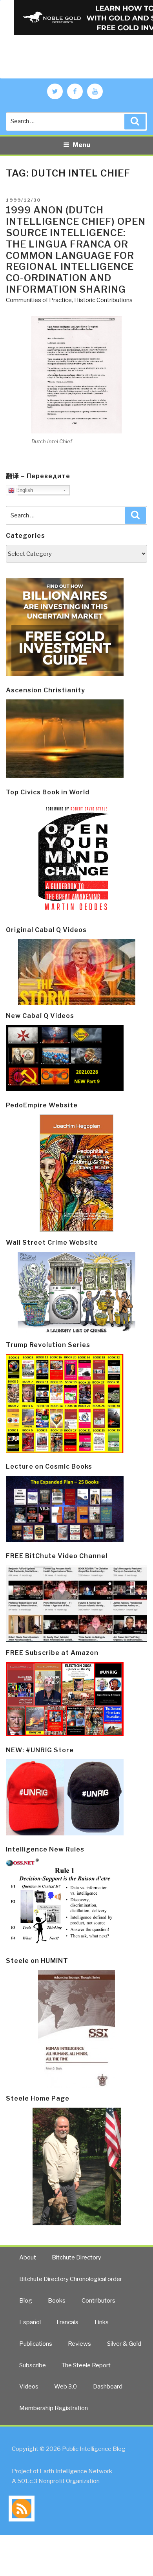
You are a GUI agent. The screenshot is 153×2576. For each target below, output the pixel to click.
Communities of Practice (39, 300)
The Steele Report (86, 2365)
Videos (29, 2387)
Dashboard (108, 2387)
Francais (67, 2322)
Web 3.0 (66, 2387)
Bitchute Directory (76, 2257)
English (24, 490)
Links (102, 2322)
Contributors (98, 2301)
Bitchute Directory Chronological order (71, 2279)
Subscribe (33, 2365)
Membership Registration (54, 2408)
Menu (81, 145)
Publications (36, 2344)
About (28, 2257)
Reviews (79, 2344)
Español (30, 2322)
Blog (26, 2301)
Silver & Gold (124, 2344)
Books (57, 2301)
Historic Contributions (103, 300)
